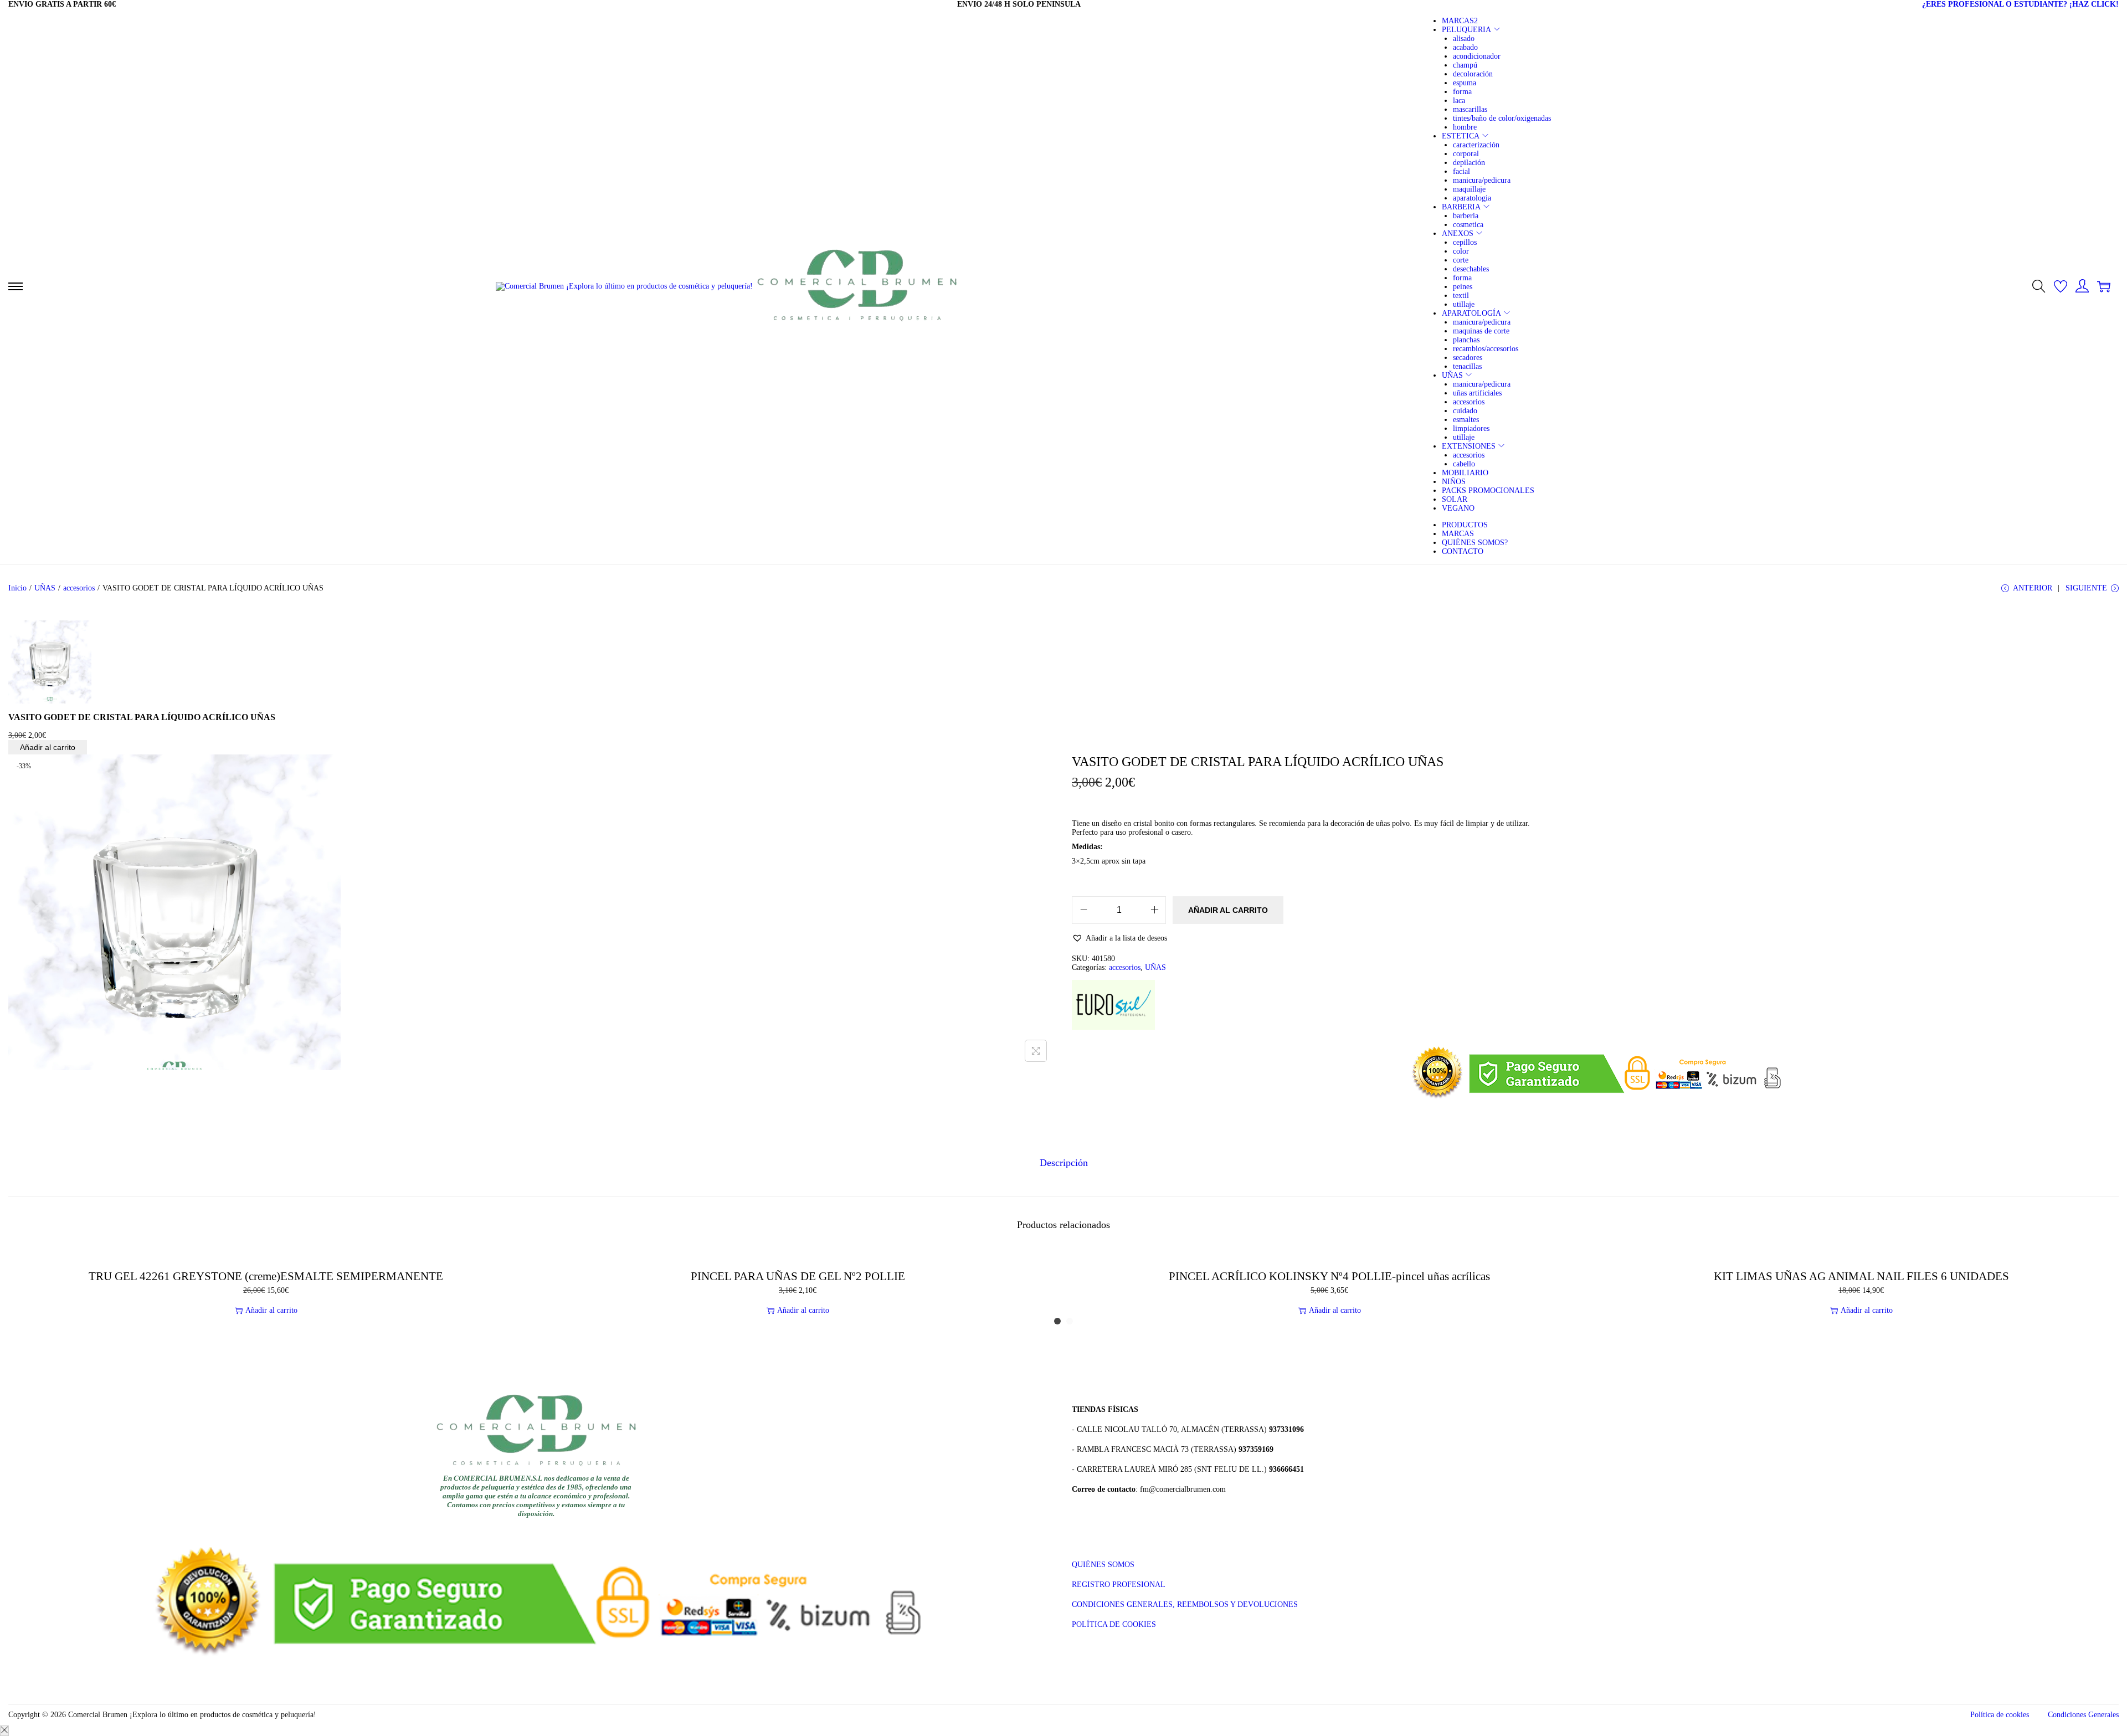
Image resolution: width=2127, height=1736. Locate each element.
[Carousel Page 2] (1070, 1321)
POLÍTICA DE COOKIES (1114, 1624)
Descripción (1064, 1163)
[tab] (1064, 1163)
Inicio (17, 588)
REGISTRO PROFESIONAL (1119, 1585)
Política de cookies (2000, 1715)
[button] (1119, 938)
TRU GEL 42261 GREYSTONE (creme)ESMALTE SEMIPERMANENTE (266, 1276)
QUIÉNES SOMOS (1103, 1565)
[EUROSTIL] (1113, 1005)
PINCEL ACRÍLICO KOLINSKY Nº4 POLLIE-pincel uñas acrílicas (1329, 1276)
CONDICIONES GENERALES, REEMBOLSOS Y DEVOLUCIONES (1185, 1604)
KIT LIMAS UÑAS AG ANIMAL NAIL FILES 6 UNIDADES (1861, 1276)
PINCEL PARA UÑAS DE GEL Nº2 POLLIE (798, 1276)
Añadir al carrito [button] (271, 1310)
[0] (2061, 286)
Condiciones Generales (2083, 1715)
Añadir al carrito (48, 747)
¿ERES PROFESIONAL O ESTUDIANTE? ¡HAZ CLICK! (2020, 4)
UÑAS (45, 588)
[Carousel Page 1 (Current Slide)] (1057, 1321)
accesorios (79, 588)
